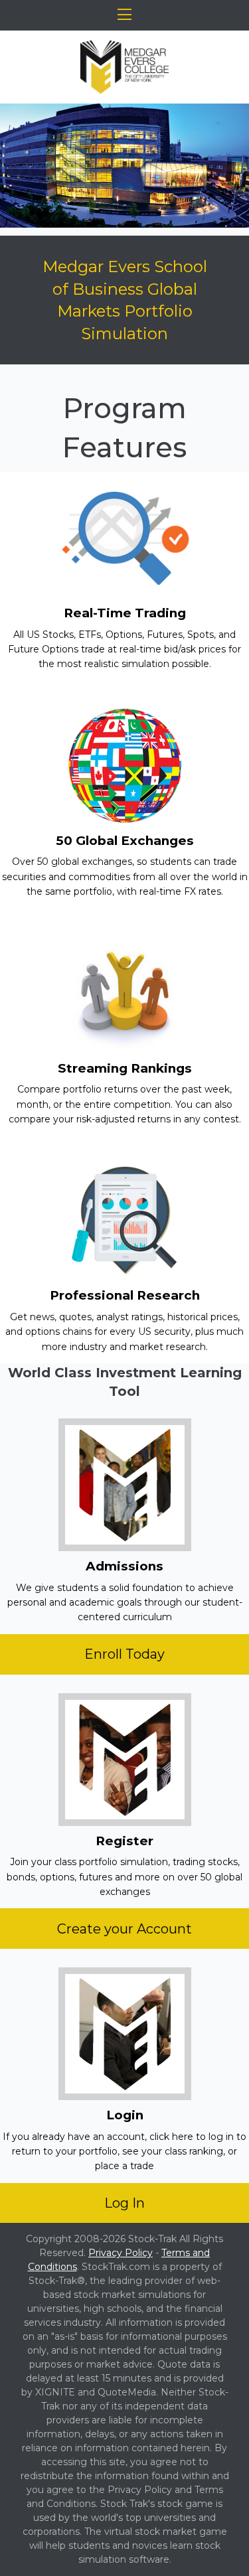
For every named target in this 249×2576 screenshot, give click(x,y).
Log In (124, 2203)
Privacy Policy (121, 2253)
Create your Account (124, 1929)
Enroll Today (124, 1654)
